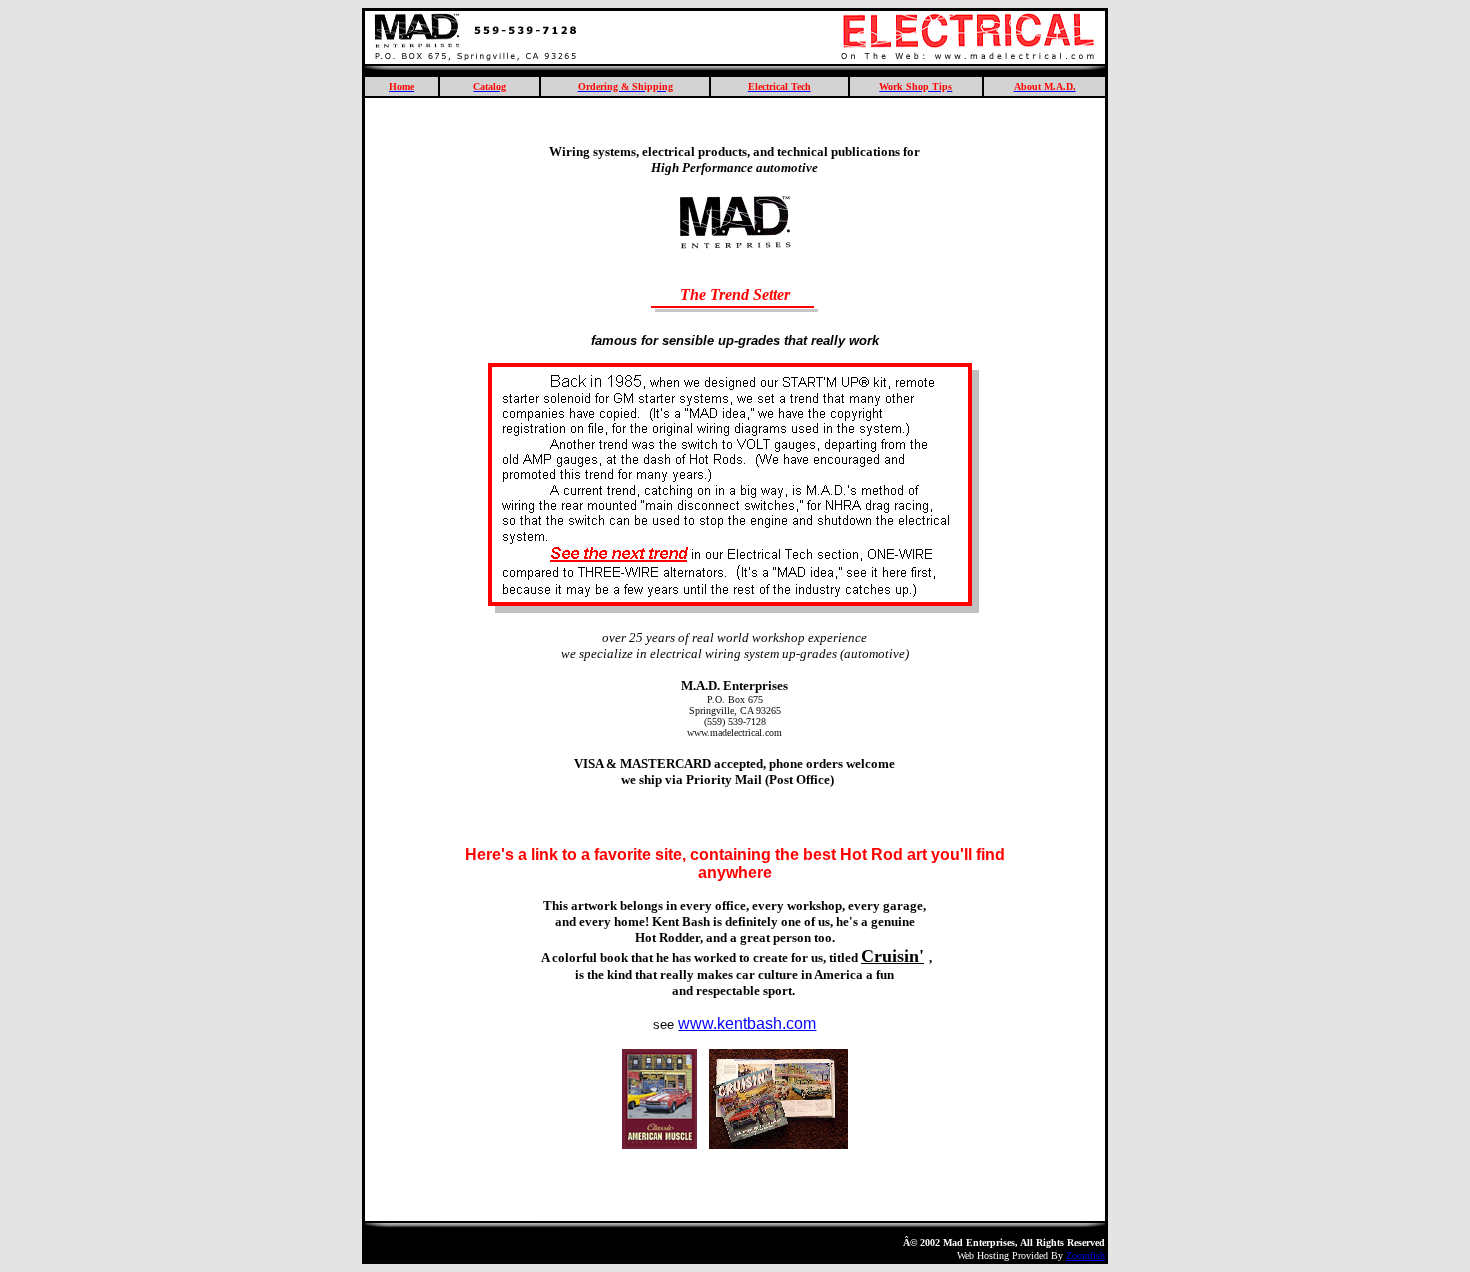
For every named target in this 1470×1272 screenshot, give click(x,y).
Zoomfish (1085, 1255)
